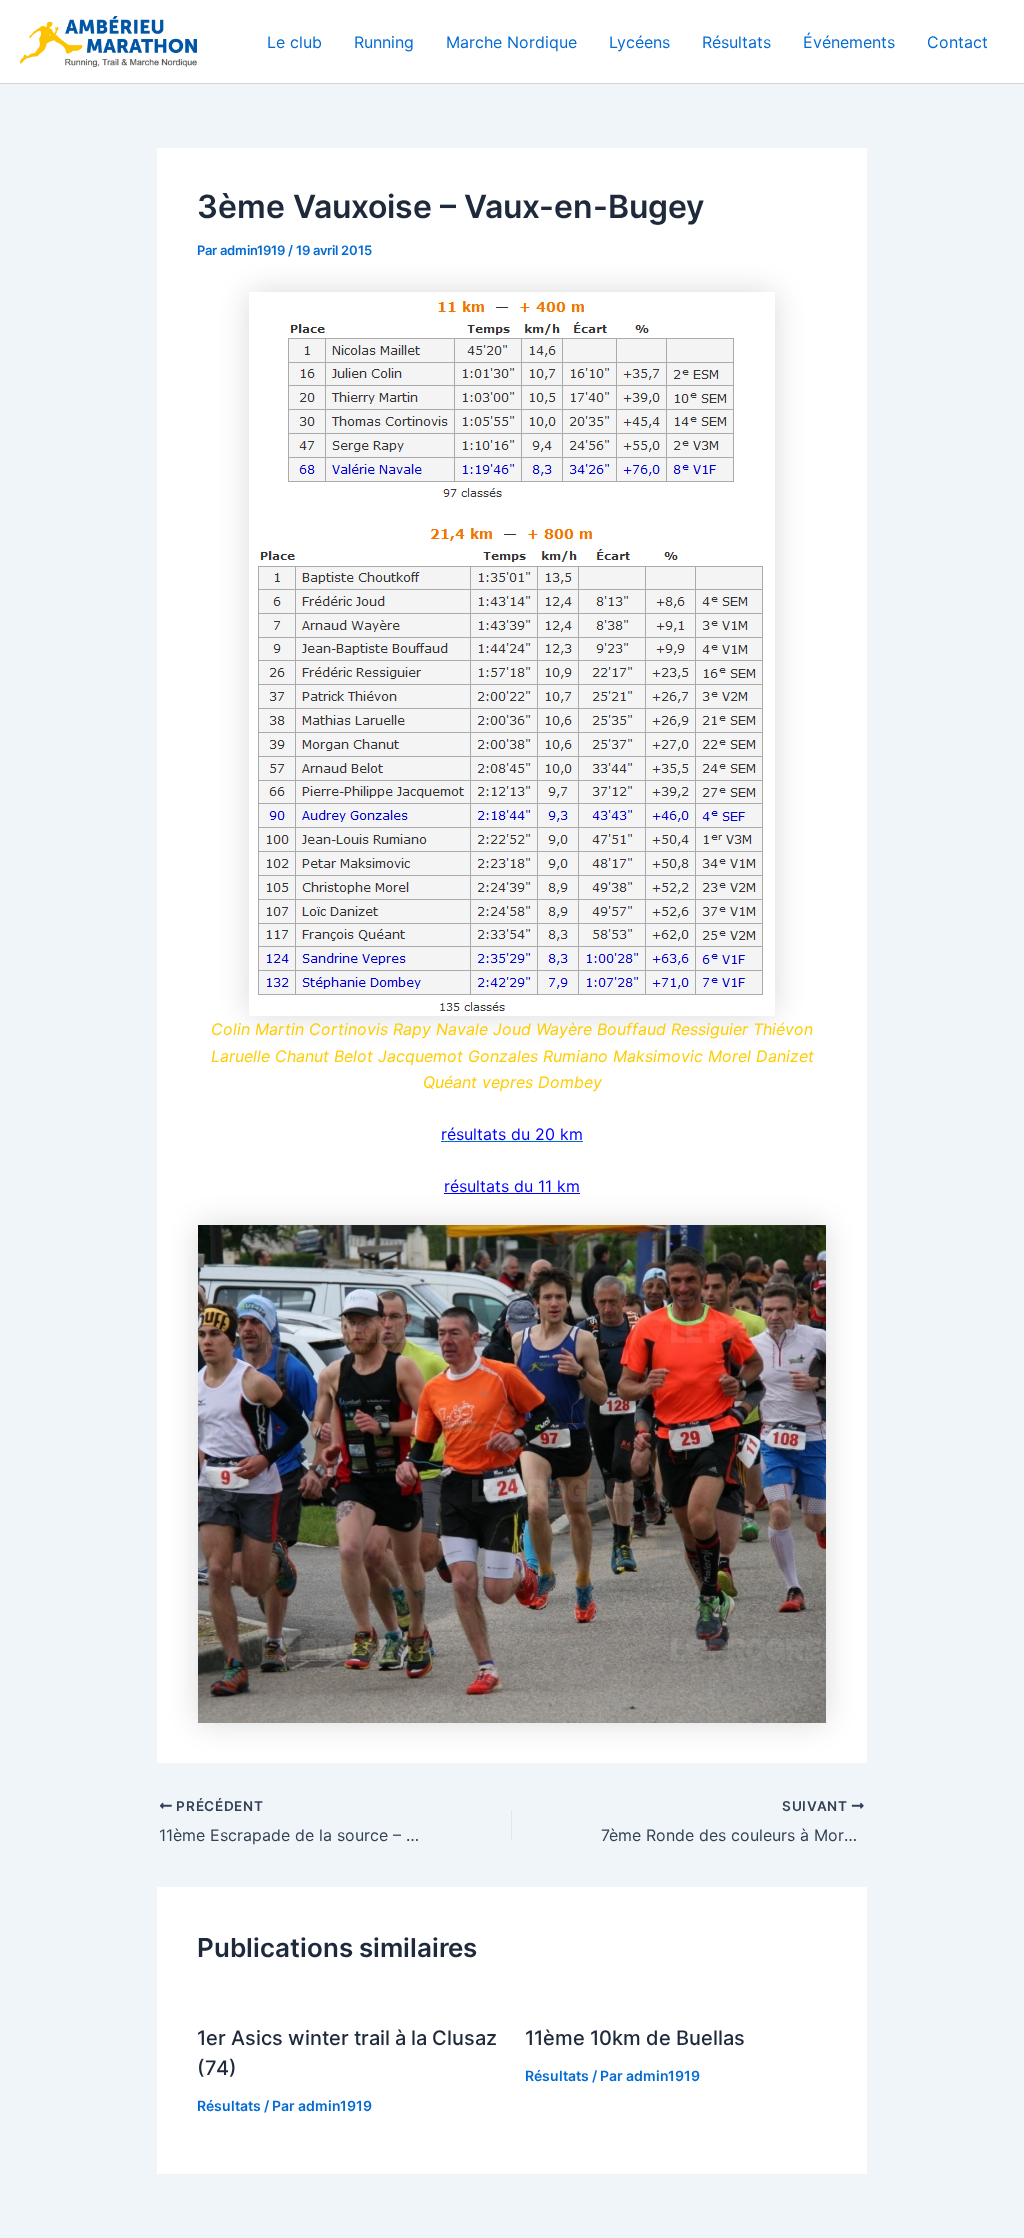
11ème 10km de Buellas (635, 2038)
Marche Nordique (511, 42)
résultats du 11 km (512, 1186)
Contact (957, 42)
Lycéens (639, 42)
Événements (849, 42)
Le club (294, 42)
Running (384, 42)
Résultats (736, 42)
